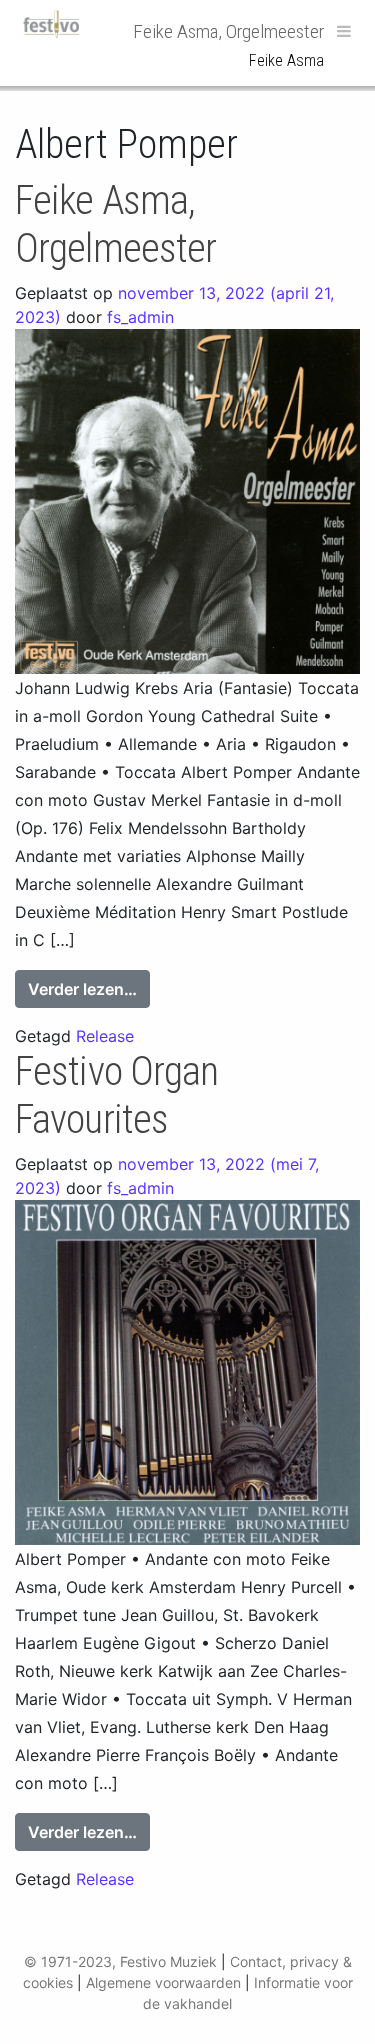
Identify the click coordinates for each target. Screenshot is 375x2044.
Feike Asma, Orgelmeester (115, 224)
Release (105, 1036)
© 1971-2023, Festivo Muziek (120, 1961)
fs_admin (140, 317)
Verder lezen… (89, 988)
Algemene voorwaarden (163, 1982)
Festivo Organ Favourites (116, 1095)
